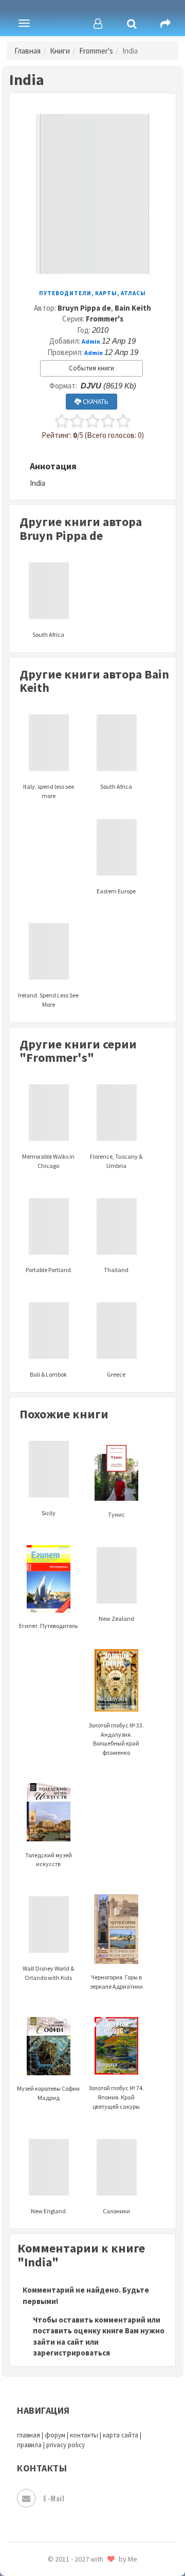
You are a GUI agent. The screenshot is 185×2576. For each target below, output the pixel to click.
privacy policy (66, 2445)
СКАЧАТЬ (95, 402)
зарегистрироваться (71, 2353)
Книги (60, 51)
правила (29, 2445)
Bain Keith (133, 308)
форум (55, 2435)
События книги (91, 368)
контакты (84, 2435)
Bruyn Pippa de (84, 308)
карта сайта (121, 2435)
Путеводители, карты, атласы (92, 293)
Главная (27, 51)
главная (29, 2435)
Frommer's (96, 51)
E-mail (54, 2498)
